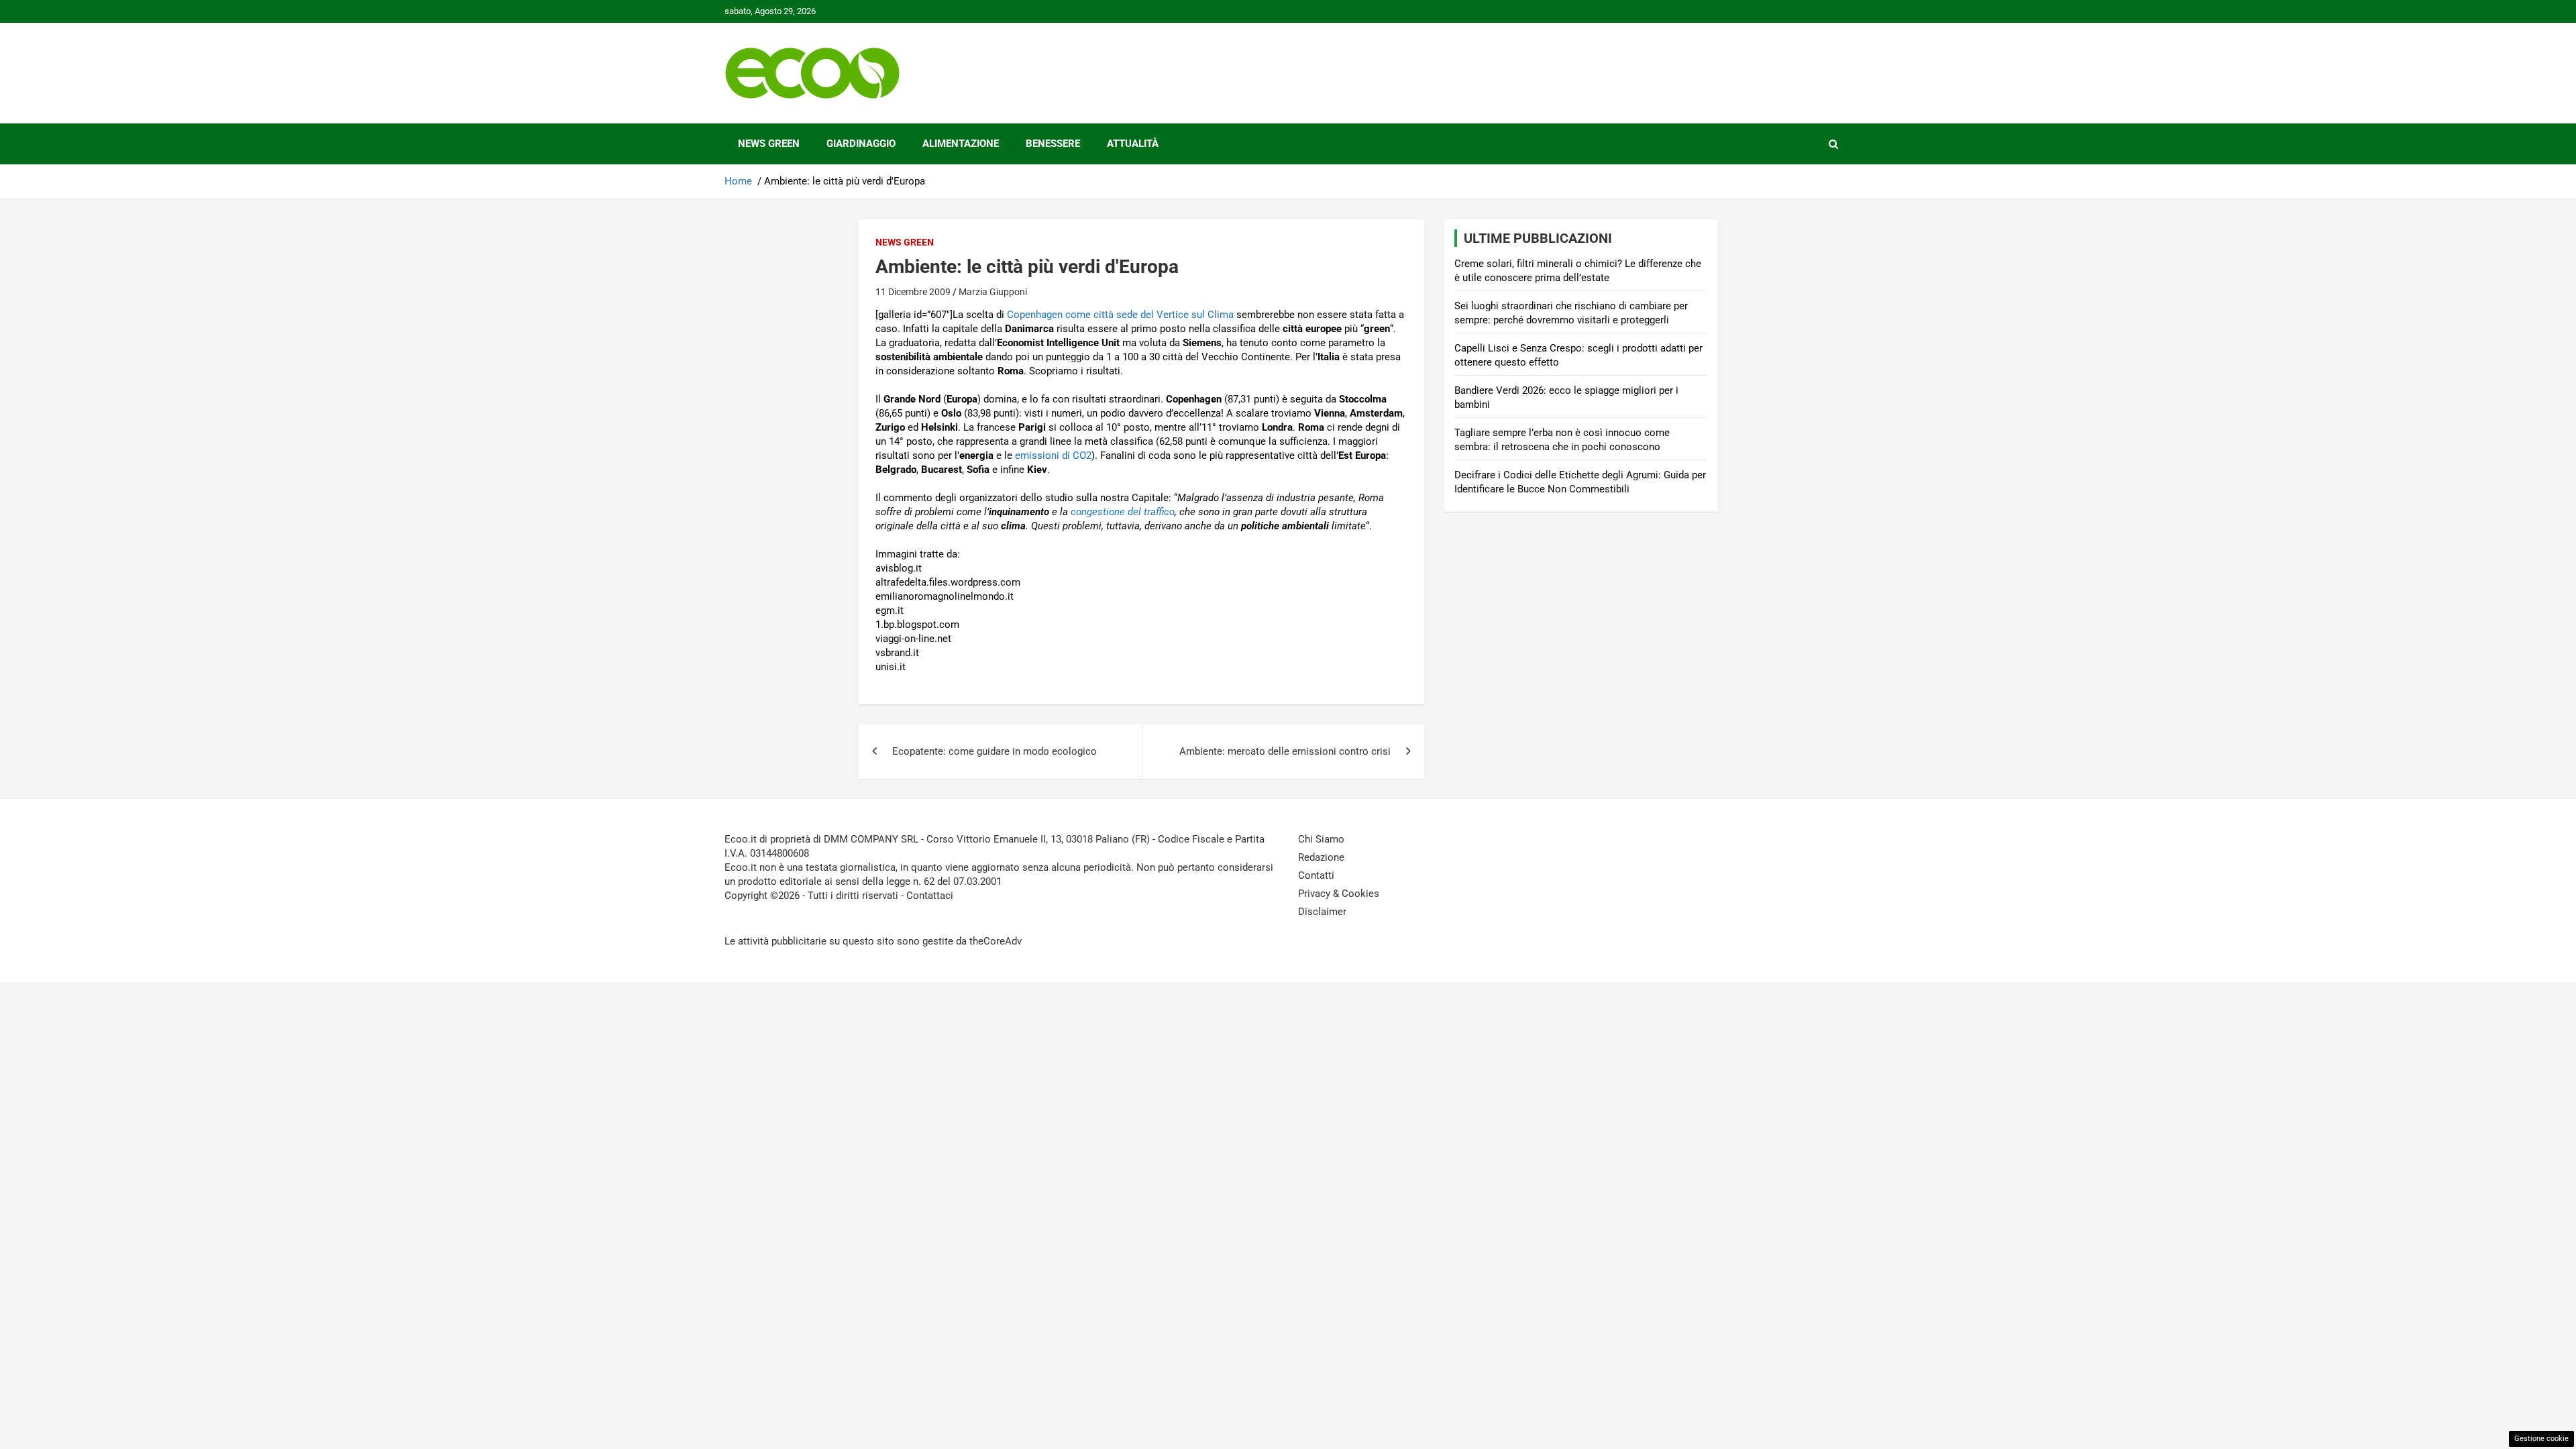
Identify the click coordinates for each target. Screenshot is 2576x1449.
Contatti (1316, 875)
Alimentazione (961, 144)
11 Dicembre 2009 (913, 292)
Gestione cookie (2541, 1439)
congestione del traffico (1123, 512)
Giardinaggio (861, 144)
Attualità (1133, 144)
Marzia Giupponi (993, 292)
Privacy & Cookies (1339, 894)
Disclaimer (1322, 912)
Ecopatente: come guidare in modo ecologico (995, 751)
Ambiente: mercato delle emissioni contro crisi (1285, 751)
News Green (769, 144)
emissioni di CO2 (1053, 455)
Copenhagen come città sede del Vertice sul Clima (1120, 315)
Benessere (1053, 144)
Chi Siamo (1321, 839)
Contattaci (930, 896)
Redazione (1321, 857)
